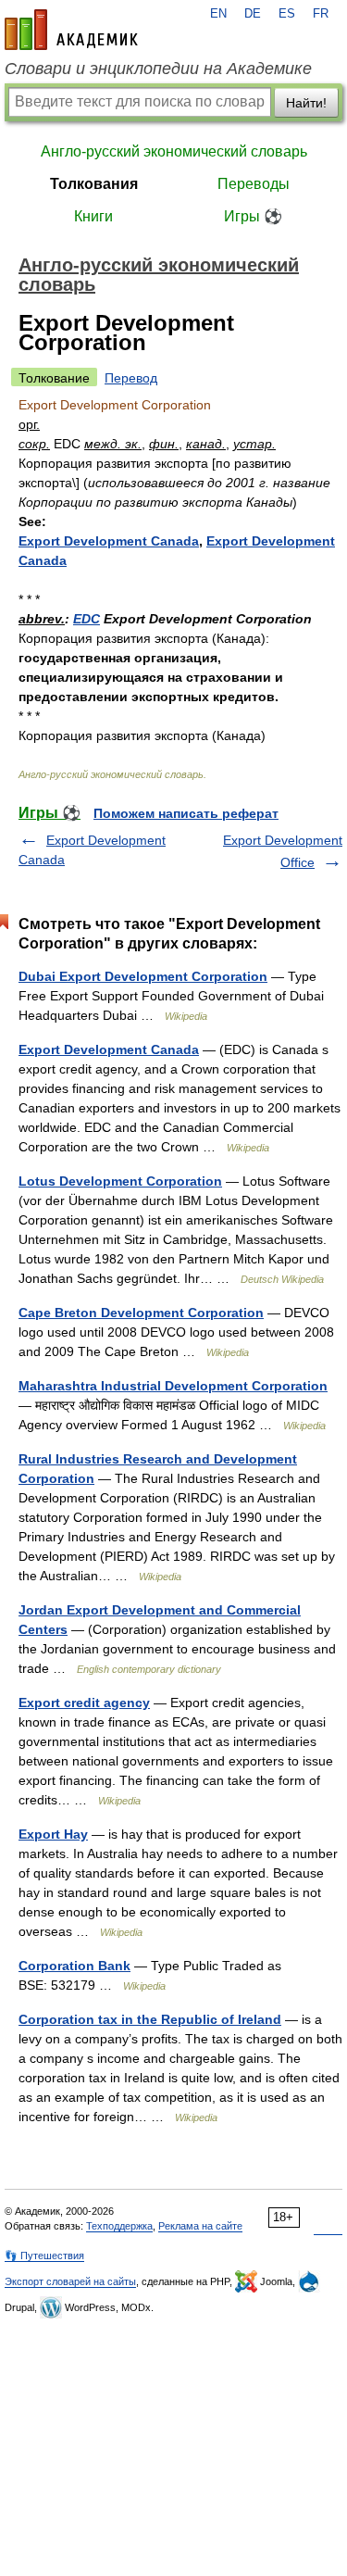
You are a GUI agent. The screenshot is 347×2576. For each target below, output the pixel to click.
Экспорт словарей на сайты (70, 2281)
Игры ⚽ (253, 216)
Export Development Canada (109, 541)
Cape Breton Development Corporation (141, 1313)
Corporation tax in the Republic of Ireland (150, 2019)
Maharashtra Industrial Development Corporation (173, 1386)
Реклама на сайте (200, 2226)
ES (287, 14)
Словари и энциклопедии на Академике (158, 69)
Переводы (254, 184)
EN (218, 14)
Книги (93, 216)
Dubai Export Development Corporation (143, 976)
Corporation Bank (74, 1966)
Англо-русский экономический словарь (174, 151)
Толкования (94, 184)
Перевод (131, 378)
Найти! (306, 103)
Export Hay (53, 1834)
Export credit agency (84, 1703)
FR (321, 14)
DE (253, 14)
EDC (87, 619)
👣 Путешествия (44, 2256)
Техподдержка (119, 2226)
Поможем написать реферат (186, 813)
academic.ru (71, 30)
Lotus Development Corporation (120, 1181)
